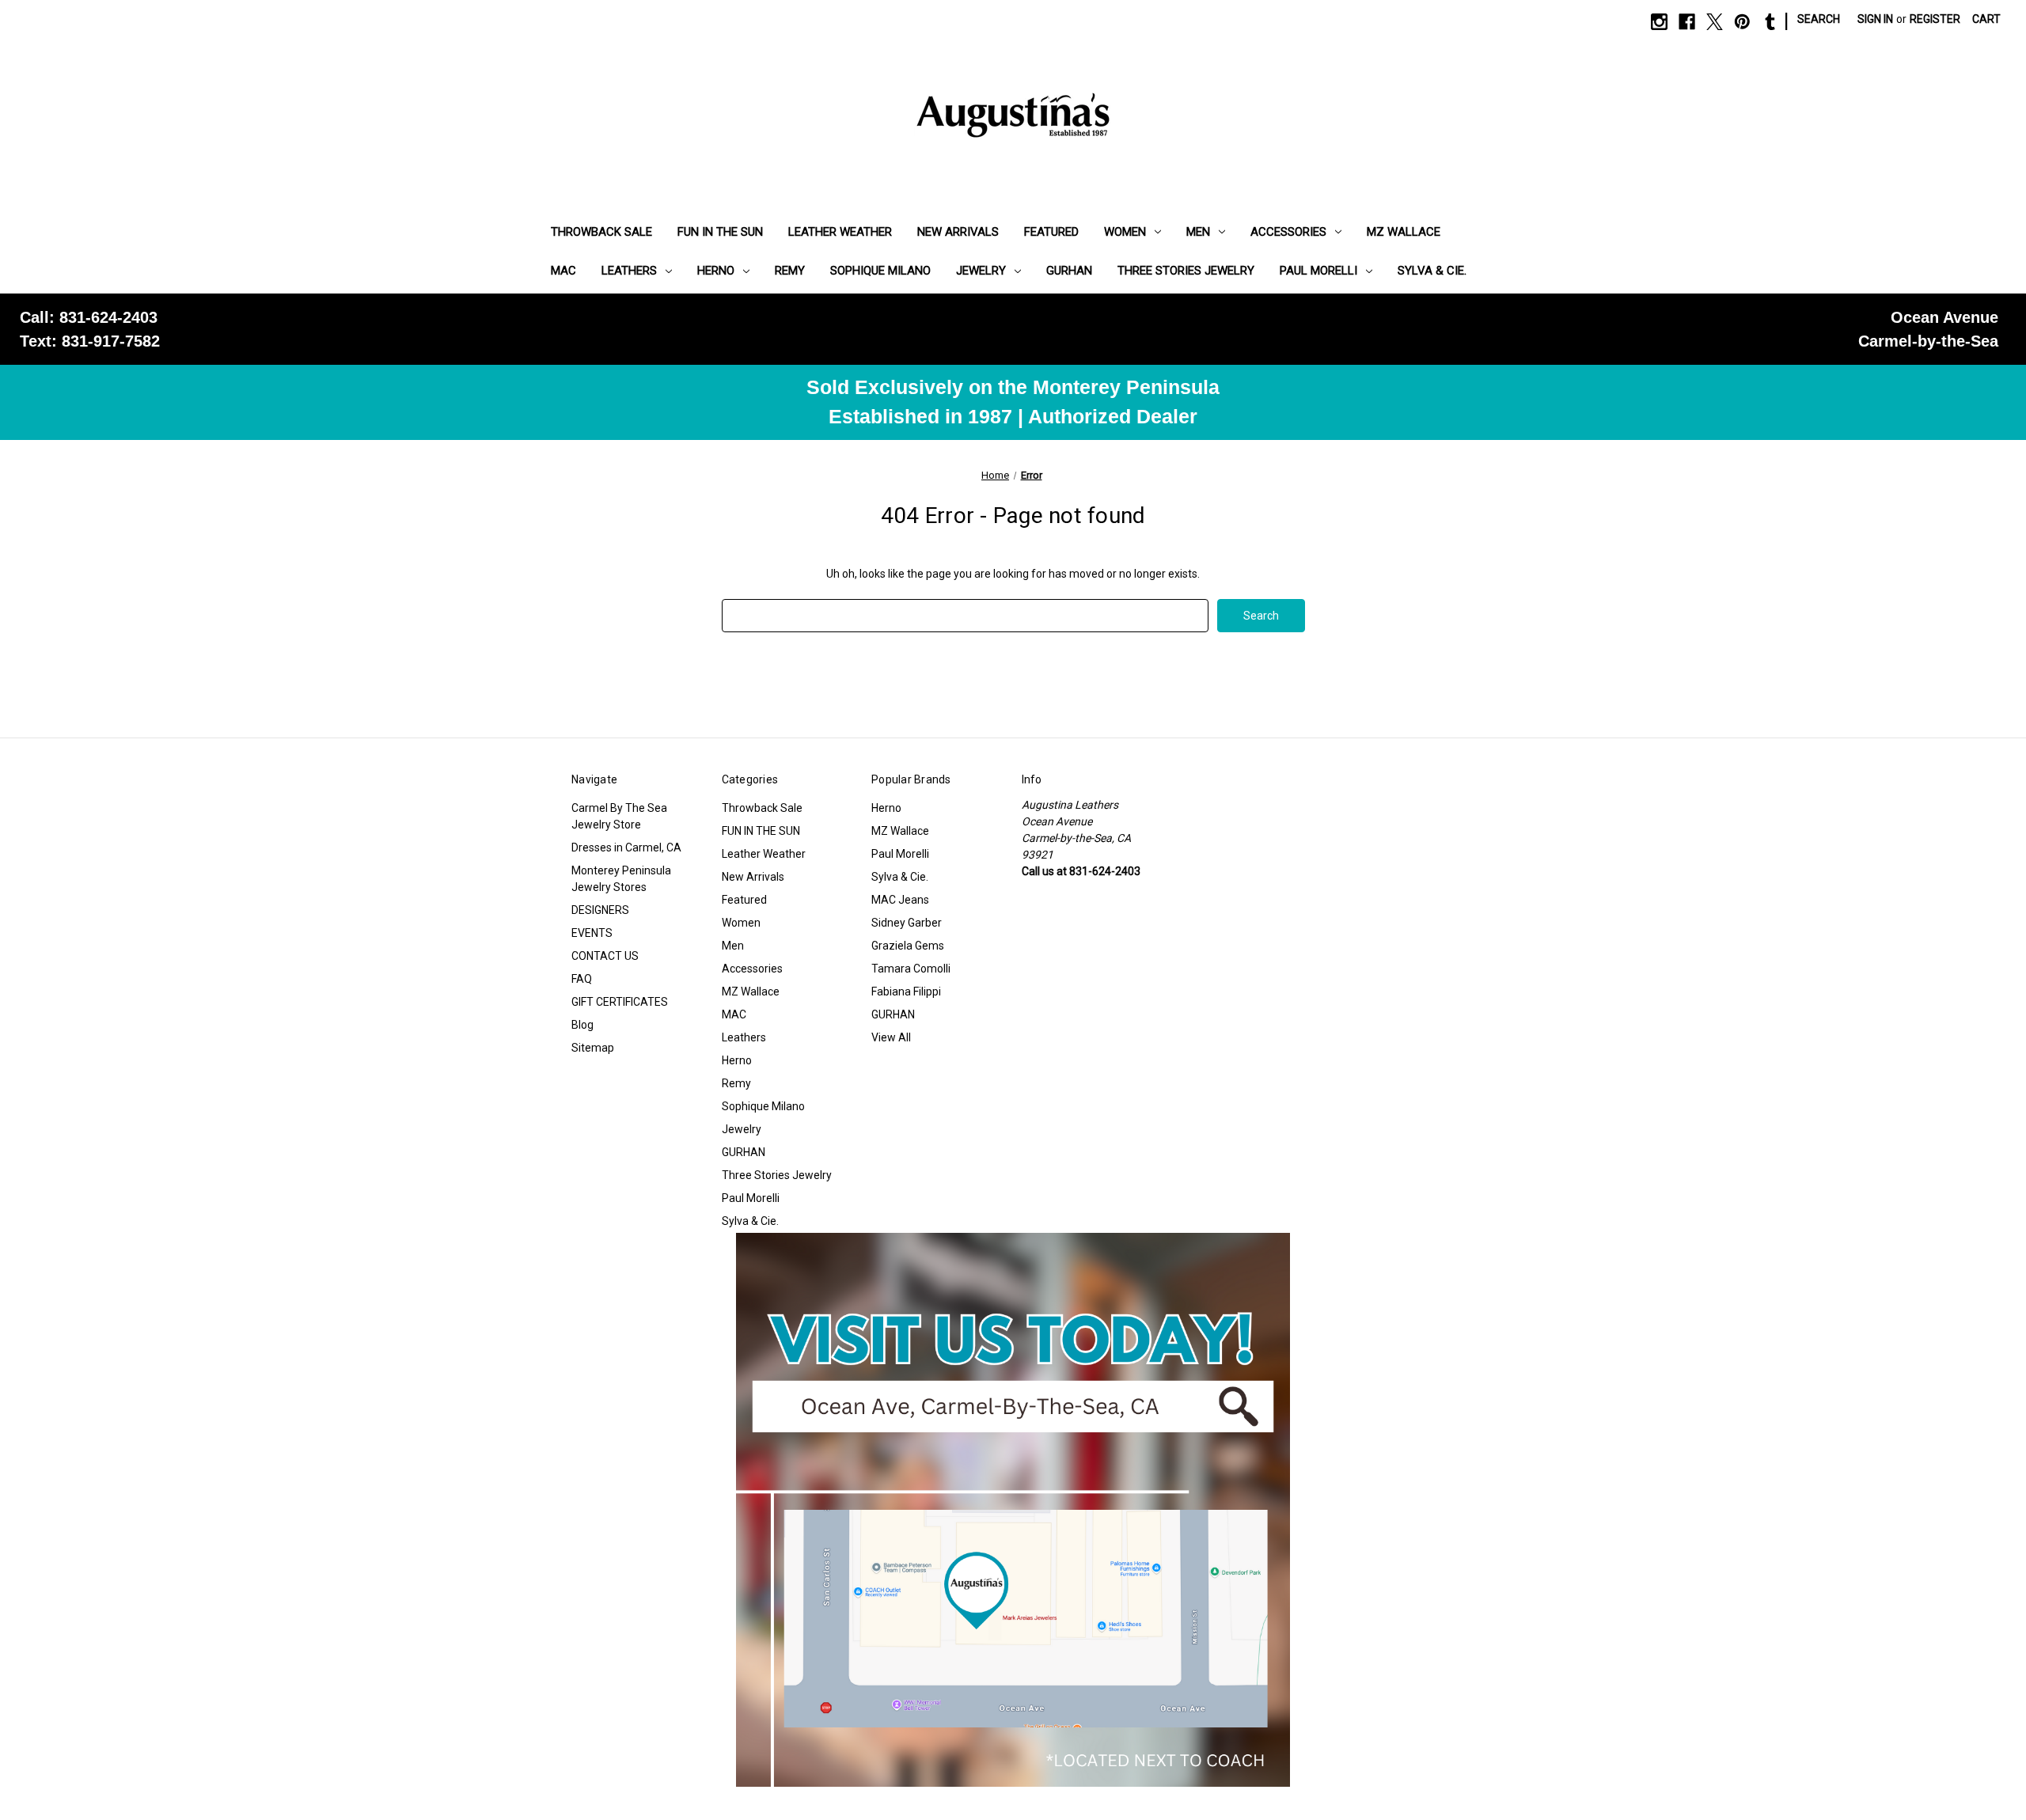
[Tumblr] (1770, 22)
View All (891, 1037)
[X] (1715, 22)
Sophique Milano (880, 271)
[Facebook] (1687, 22)
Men (1198, 232)
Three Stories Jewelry (1186, 271)
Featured (1051, 232)
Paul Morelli (1318, 271)
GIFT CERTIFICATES (620, 1002)
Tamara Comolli (911, 969)
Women (1125, 232)
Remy (790, 271)
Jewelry (981, 271)
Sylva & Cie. (1432, 271)
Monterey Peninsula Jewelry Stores (621, 879)
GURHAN (1069, 271)
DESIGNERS (600, 910)
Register (1935, 19)
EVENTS (592, 933)
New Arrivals (958, 232)
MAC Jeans (900, 900)
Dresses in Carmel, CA (626, 847)
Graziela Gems (908, 946)
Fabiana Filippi (906, 992)
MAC (563, 271)
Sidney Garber (907, 923)
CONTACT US (605, 956)
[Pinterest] (1742, 22)
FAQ (582, 979)
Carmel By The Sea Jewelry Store (619, 816)
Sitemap (593, 1048)
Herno (716, 271)
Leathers (629, 271)
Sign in (1875, 19)
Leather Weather (840, 232)
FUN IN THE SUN (720, 232)
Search (1819, 19)
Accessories (1288, 232)
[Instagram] (1659, 22)
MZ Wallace (1404, 232)
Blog (582, 1025)
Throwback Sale (601, 232)
